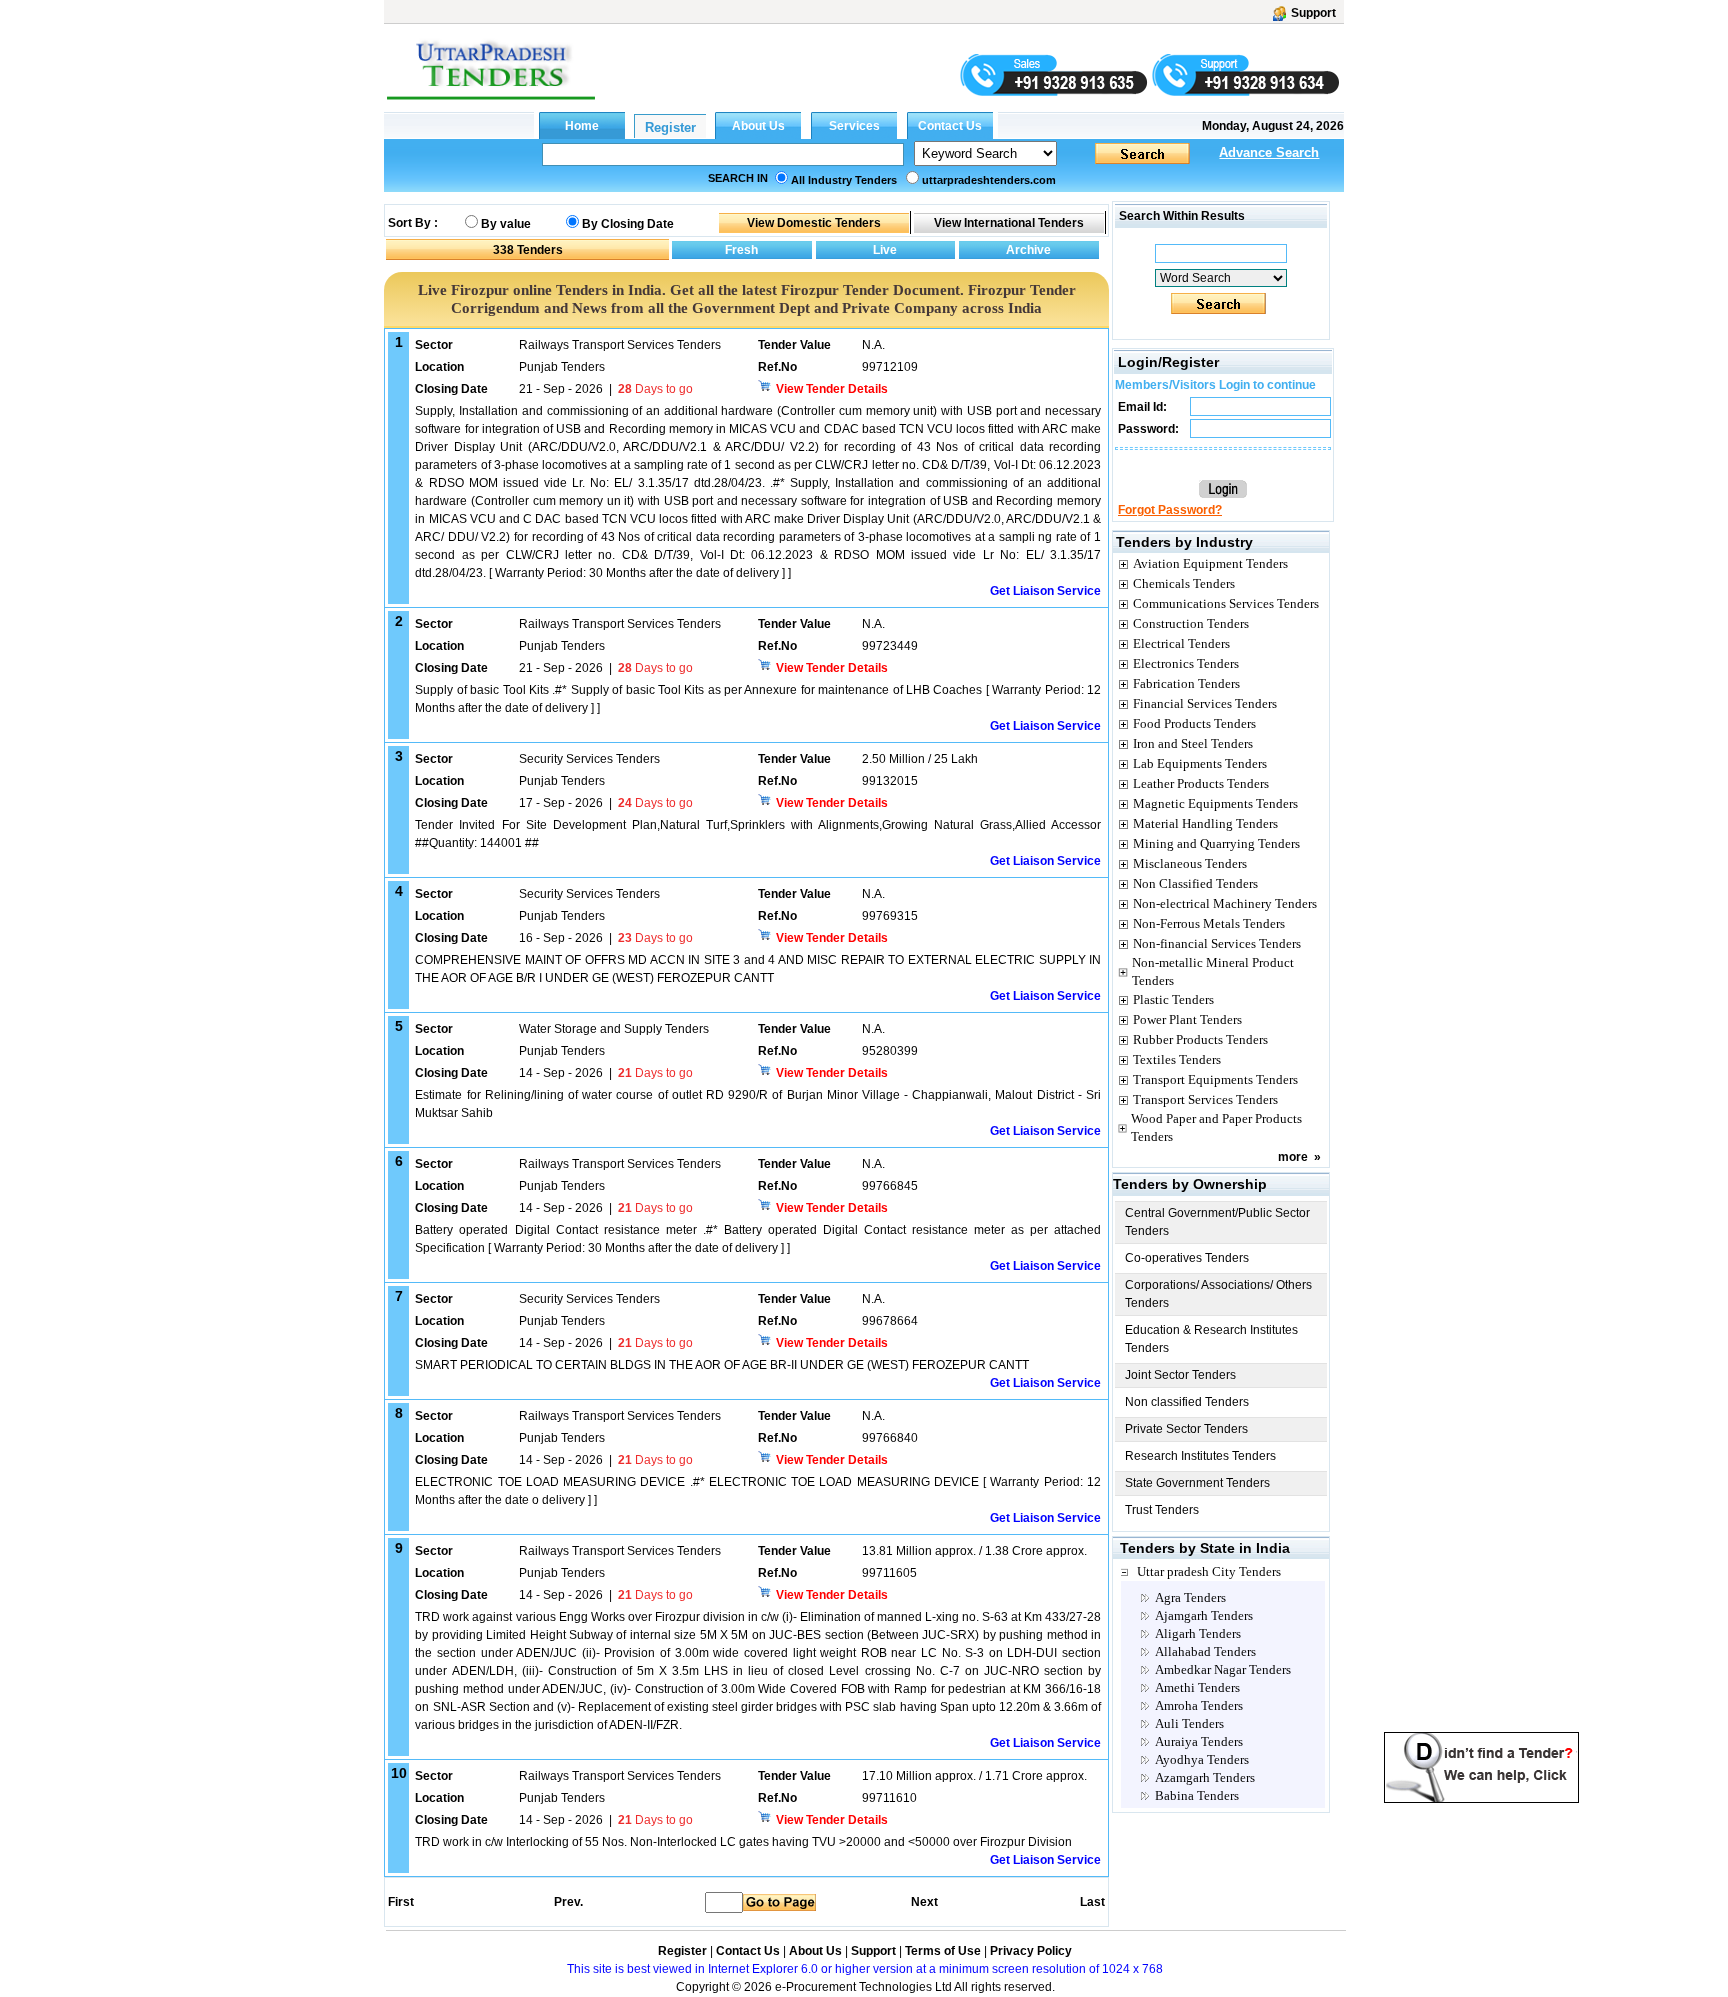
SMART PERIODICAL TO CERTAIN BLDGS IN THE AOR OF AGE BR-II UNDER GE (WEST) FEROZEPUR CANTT (722, 1365)
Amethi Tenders (1197, 1687)
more (1293, 1157)
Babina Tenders (1197, 1795)
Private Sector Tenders (1186, 1429)
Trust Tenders (1162, 1510)
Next (924, 1902)
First (400, 1902)
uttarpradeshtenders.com (989, 180)
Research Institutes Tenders (1200, 1456)
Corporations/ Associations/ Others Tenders (1218, 1294)
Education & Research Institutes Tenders (1211, 1339)
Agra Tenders (1190, 1597)
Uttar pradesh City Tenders (1209, 1571)
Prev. (568, 1902)
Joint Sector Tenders (1180, 1375)
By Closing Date (628, 224)
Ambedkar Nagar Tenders (1223, 1669)
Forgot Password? (1170, 510)
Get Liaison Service (1045, 591)
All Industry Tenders (844, 180)
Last (1092, 1902)
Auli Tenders (1189, 1723)
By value (506, 224)
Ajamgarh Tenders (1204, 1615)
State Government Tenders (1197, 1483)
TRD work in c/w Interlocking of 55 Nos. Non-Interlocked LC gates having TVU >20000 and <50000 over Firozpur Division (743, 1842)
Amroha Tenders (1199, 1705)
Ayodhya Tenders (1202, 1759)
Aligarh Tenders (1198, 1633)
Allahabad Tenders (1205, 1651)
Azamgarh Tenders (1205, 1777)
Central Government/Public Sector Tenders (1217, 1222)
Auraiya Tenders (1199, 1741)
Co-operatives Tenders (1187, 1258)
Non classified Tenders (1187, 1402)
